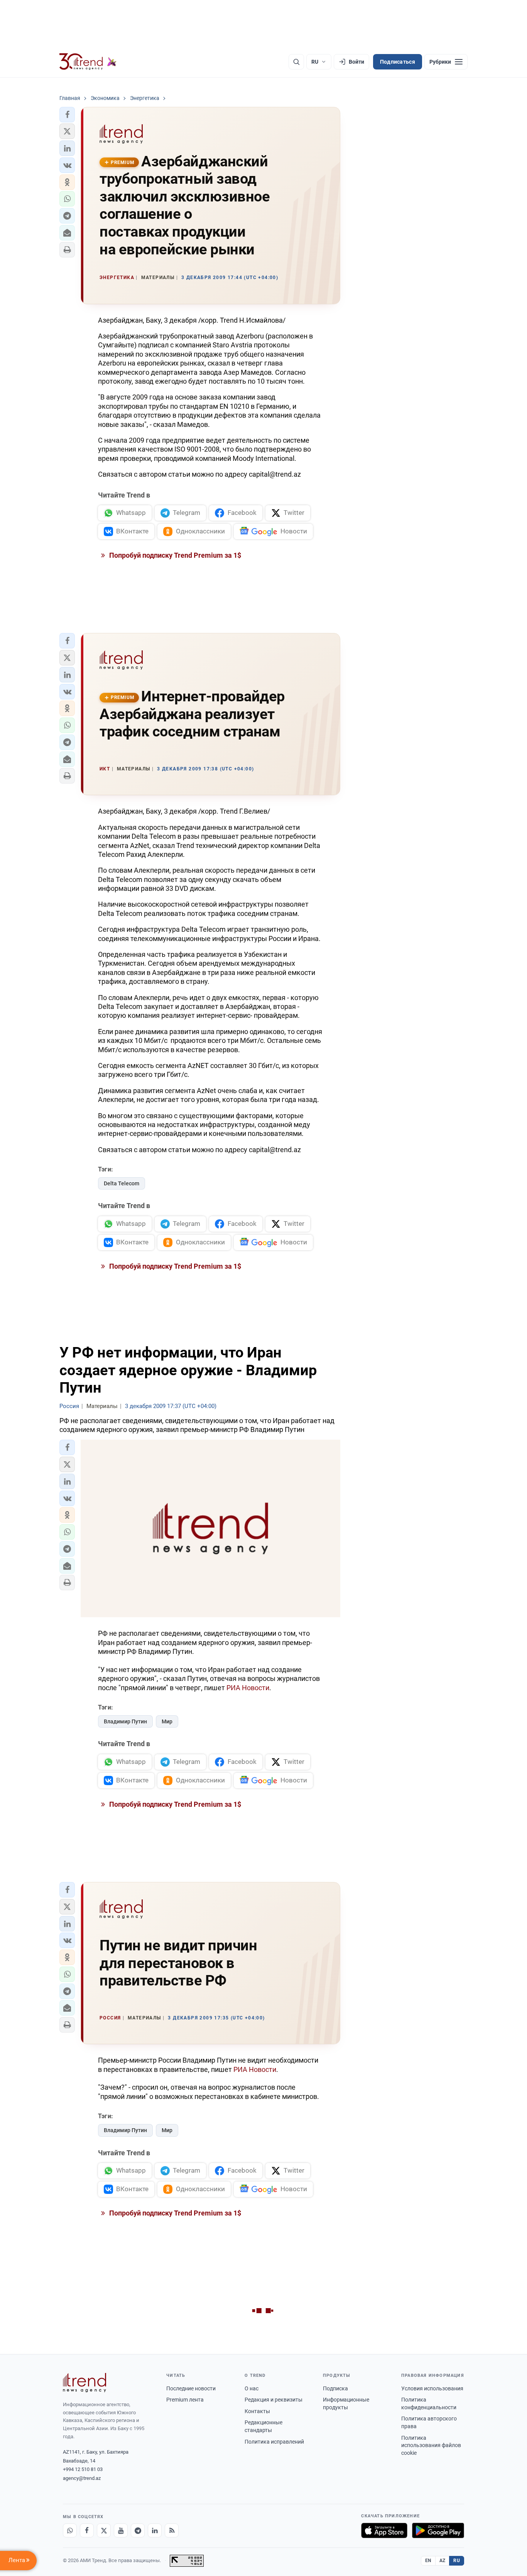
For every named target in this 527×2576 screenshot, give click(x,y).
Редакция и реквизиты (274, 2400)
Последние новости (191, 2388)
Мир (167, 1721)
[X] (104, 2530)
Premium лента (185, 2400)
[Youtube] (121, 2530)
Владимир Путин (125, 1721)
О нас (252, 2388)
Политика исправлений (274, 2442)
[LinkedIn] (155, 2530)
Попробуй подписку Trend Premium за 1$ (174, 555)
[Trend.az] (88, 62)
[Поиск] (296, 62)
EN (428, 2561)
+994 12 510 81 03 (83, 2469)
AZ (443, 2561)
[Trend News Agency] (84, 2383)
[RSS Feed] (172, 2530)
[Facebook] (87, 2530)
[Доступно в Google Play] (438, 2530)
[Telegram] (138, 2530)
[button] (67, 115)
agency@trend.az (82, 2478)
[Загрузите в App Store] (384, 2530)
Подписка (335, 2388)
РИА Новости (248, 1688)
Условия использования (432, 2388)
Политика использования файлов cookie (431, 2445)
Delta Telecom (122, 1183)
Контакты (257, 2411)
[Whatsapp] (70, 2530)
